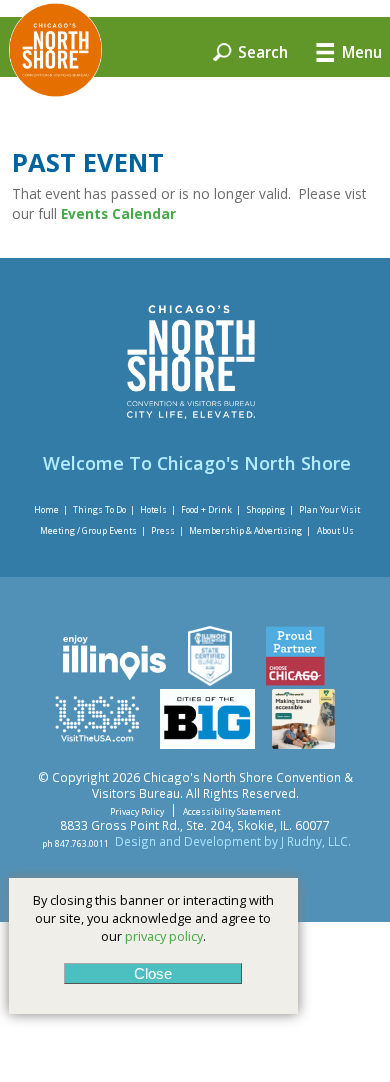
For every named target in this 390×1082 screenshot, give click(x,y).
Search (261, 51)
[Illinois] (112, 681)
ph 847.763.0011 (75, 842)
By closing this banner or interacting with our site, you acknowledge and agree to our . (153, 918)
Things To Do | (104, 509)
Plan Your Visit (329, 509)
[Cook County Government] (209, 681)
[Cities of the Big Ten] (207, 744)
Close (153, 973)
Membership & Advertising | (250, 530)
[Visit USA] (97, 744)
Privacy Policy (137, 810)
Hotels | (158, 509)
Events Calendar (120, 213)
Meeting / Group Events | (93, 530)
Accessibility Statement (231, 810)
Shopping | (270, 509)
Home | (51, 509)
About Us (335, 530)
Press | (167, 530)
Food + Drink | (211, 509)
